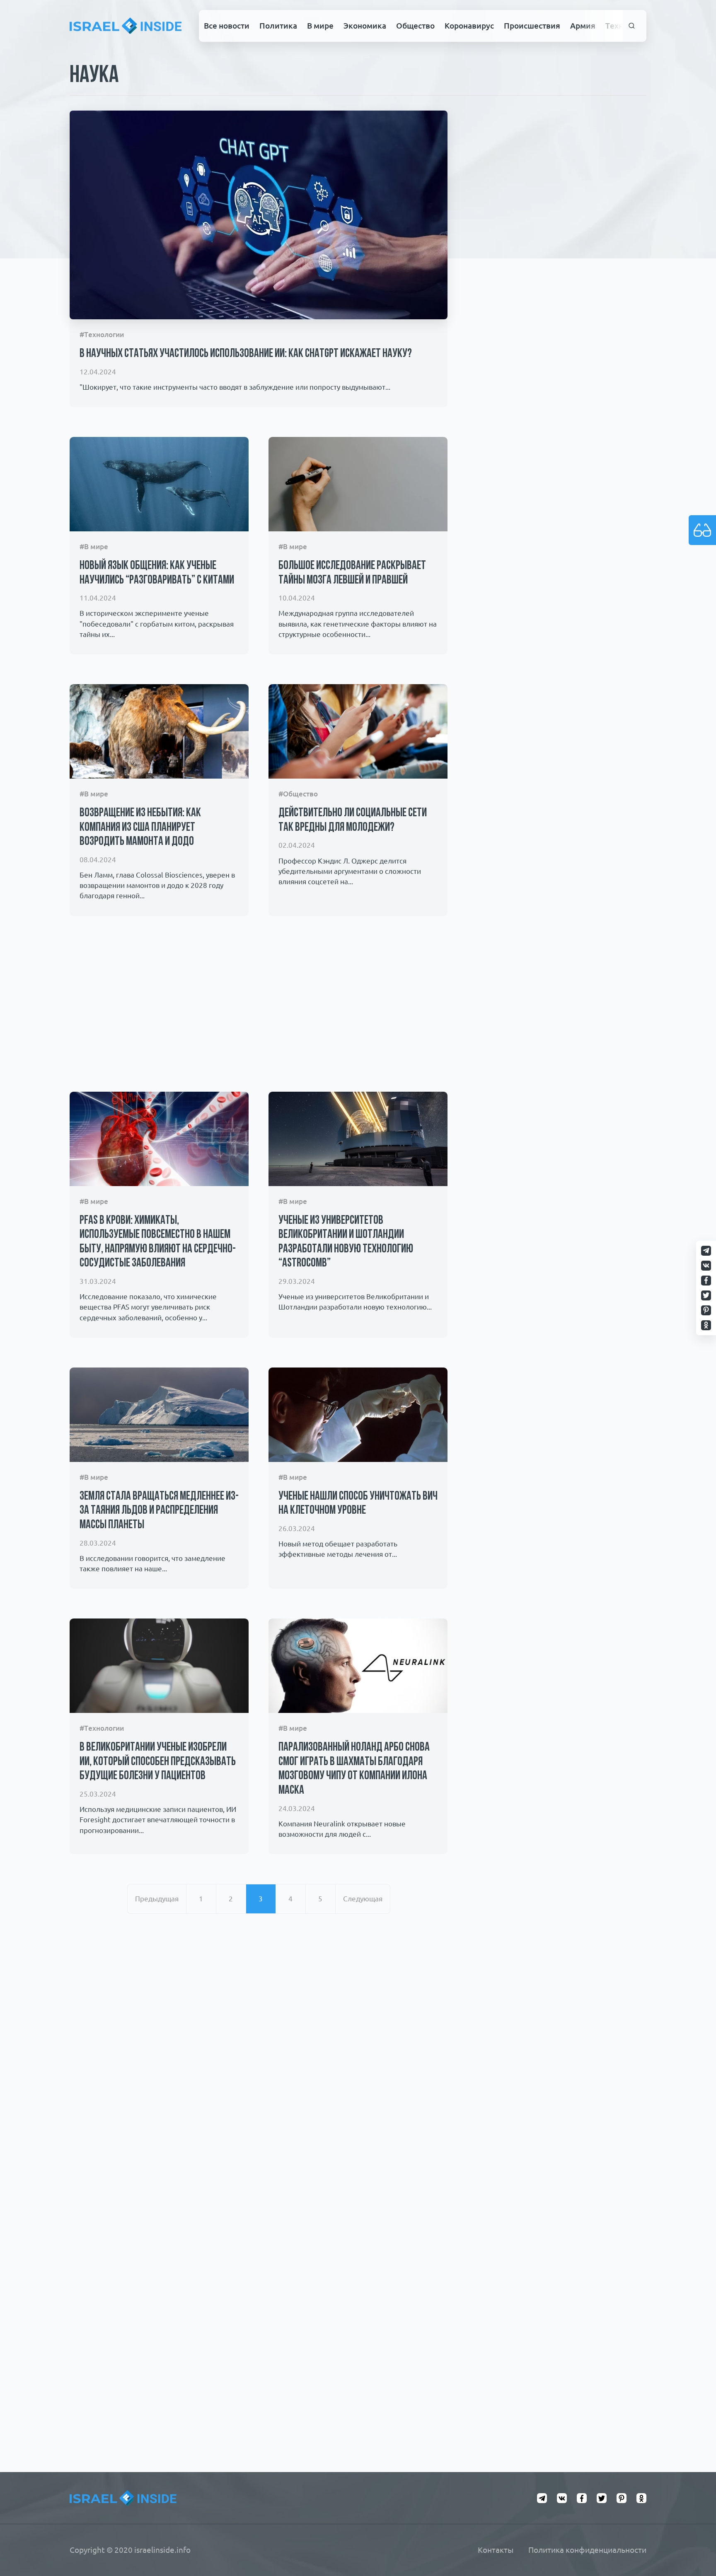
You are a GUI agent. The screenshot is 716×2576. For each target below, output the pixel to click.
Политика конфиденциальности (587, 2550)
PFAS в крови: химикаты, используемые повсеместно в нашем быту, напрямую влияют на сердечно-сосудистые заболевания (158, 1242)
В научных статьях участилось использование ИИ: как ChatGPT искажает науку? (246, 354)
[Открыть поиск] (632, 26)
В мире (320, 26)
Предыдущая (157, 1899)
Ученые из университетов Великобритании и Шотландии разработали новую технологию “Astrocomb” (346, 1242)
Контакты (496, 2550)
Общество (415, 26)
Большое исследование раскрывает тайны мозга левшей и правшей (352, 573)
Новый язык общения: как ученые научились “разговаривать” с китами (157, 573)
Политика (278, 26)
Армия (583, 26)
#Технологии (102, 334)
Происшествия (532, 26)
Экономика (365, 26)
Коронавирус (469, 26)
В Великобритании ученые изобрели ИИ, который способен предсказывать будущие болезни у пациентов (158, 1762)
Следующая (363, 1899)
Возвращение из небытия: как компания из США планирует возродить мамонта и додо (140, 827)
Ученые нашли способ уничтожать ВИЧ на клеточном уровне (358, 1504)
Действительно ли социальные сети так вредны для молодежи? (353, 820)
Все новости (227, 26)
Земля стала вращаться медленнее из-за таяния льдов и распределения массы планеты (159, 1511)
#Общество (298, 794)
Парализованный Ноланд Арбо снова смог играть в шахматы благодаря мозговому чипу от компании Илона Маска (354, 1769)
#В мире (94, 546)
